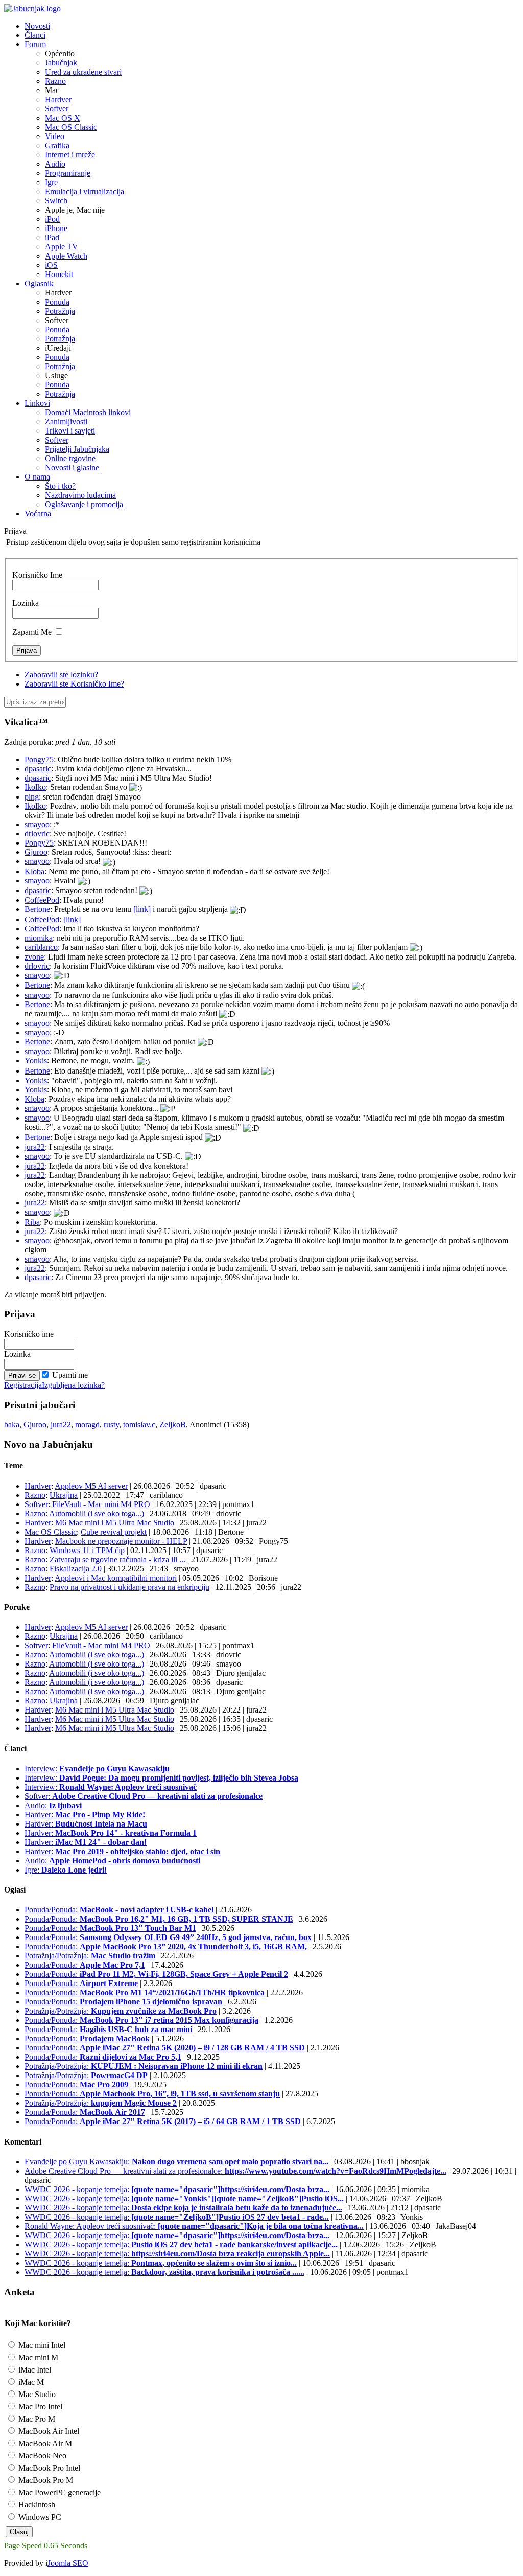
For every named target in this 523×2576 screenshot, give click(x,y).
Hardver (58, 99)
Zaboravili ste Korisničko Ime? (74, 684)
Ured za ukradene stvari (83, 72)
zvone (34, 957)
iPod (52, 219)
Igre (51, 182)
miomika (39, 938)
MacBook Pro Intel (48, 2468)
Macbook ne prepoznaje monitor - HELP (121, 1541)
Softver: (144, 1796)
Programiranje (68, 173)
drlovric (37, 834)
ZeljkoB (173, 1424)
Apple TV (62, 247)
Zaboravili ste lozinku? (61, 675)
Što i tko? (60, 486)
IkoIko (35, 787)
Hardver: (85, 1815)
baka (12, 1424)
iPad (52, 237)
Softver (57, 109)
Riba (32, 1222)
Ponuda (57, 302)
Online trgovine (70, 458)
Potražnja (60, 311)
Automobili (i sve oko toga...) (97, 1513)
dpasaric (38, 769)
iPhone (56, 228)
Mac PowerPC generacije (58, 2492)
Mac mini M (37, 2357)
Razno (55, 81)
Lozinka (26, 603)
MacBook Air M (44, 2443)
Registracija (23, 1385)
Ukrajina (64, 1495)
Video (55, 136)
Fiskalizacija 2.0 (76, 1569)
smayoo (37, 824)
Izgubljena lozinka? (73, 1385)
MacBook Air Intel (48, 2431)
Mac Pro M (36, 2419)
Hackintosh (36, 2505)
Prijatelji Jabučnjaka (77, 449)
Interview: (97, 1769)
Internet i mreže (70, 155)
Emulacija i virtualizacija (85, 191)
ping (32, 797)
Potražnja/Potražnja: (90, 1956)
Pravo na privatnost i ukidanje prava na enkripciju (129, 1587)
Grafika (57, 145)
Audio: (53, 1805)
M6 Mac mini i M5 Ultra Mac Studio (115, 1523)
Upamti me (70, 1375)
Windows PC (39, 2517)
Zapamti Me (32, 632)
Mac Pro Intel (39, 2407)
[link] (142, 909)
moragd (87, 1424)
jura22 (35, 1147)
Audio (55, 164)
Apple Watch (66, 256)
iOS (51, 265)
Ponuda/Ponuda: (119, 1910)
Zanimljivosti (66, 421)
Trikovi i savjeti (70, 431)
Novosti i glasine (72, 468)
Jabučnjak (61, 63)
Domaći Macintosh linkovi (88, 412)
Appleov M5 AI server (91, 1486)
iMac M (30, 2382)
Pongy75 (39, 759)
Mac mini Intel (41, 2345)
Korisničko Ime (37, 575)
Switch (56, 201)
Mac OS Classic (71, 127)
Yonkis (36, 1061)
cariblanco (41, 947)
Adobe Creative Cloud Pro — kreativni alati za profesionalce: (235, 2171)
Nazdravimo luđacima (80, 495)
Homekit (59, 274)
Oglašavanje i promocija (84, 504)
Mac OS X (63, 118)
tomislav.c (139, 1424)
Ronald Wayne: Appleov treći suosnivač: (194, 2226)
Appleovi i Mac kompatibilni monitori (116, 1578)
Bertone (37, 909)
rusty (111, 1424)
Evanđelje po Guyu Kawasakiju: (176, 2162)
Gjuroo (36, 852)
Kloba (34, 871)
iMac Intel (34, 2370)
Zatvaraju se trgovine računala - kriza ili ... (117, 1559)
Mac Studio (36, 2394)
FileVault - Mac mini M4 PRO (101, 1504)
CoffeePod (42, 900)
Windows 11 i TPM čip (87, 1550)
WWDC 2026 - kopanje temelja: (177, 2189)
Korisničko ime (29, 1334)
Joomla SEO (68, 2563)
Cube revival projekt (114, 1532)
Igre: (66, 1870)
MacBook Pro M (45, 2480)
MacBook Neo (41, 2456)
